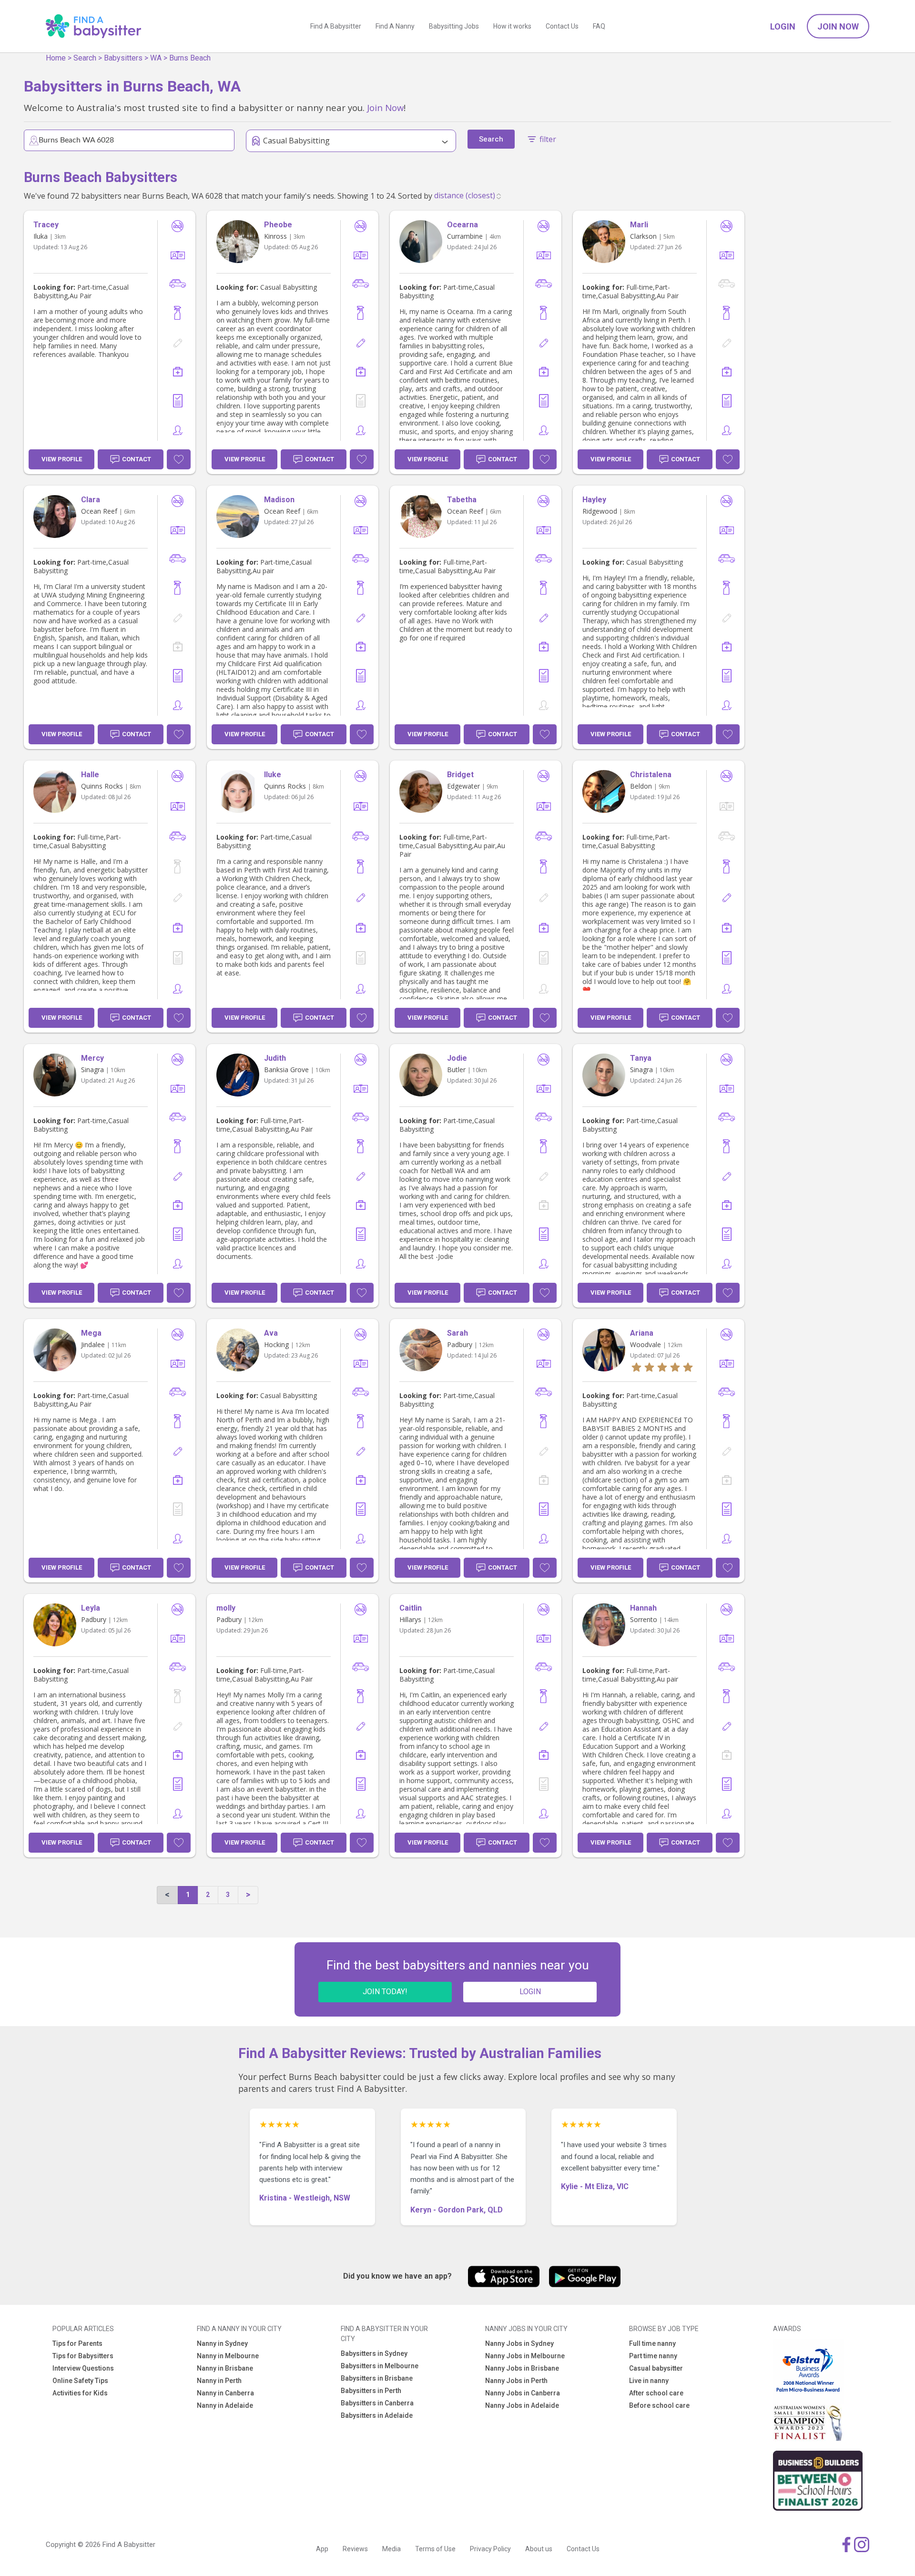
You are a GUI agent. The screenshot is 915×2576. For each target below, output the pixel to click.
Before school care (659, 2405)
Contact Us (562, 26)
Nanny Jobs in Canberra (523, 2393)
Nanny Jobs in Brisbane (522, 2368)
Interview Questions (83, 2368)
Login (783, 26)
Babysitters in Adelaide (377, 2415)
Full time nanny (652, 2343)
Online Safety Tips (80, 2381)
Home (56, 58)
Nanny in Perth (219, 2381)
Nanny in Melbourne (228, 2356)
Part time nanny (653, 2356)
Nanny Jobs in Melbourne (525, 2356)
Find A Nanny (395, 26)
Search (85, 58)
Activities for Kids (80, 2393)
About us (539, 2549)
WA (156, 58)
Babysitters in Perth (371, 2391)
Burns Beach (190, 58)
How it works (512, 26)
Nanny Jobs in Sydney (519, 2343)
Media (391, 2549)
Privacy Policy (490, 2549)
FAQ (599, 26)
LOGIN (530, 1992)
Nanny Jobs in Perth (516, 2381)
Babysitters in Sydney (374, 2353)
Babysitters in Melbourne (380, 2366)
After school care (656, 2393)
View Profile (62, 459)
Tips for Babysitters (83, 2356)
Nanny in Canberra (225, 2393)
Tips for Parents (77, 2343)
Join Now (838, 26)
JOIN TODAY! (385, 1992)
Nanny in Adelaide (225, 2405)
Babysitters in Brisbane (377, 2378)
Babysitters (123, 58)
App (322, 2549)
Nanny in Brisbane (225, 2368)
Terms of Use (435, 2549)
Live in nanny (649, 2381)
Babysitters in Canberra (377, 2403)
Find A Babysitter (336, 26)
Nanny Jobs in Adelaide (522, 2405)
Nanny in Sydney (222, 2343)
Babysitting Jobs (454, 26)
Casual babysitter (656, 2368)
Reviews (355, 2549)
